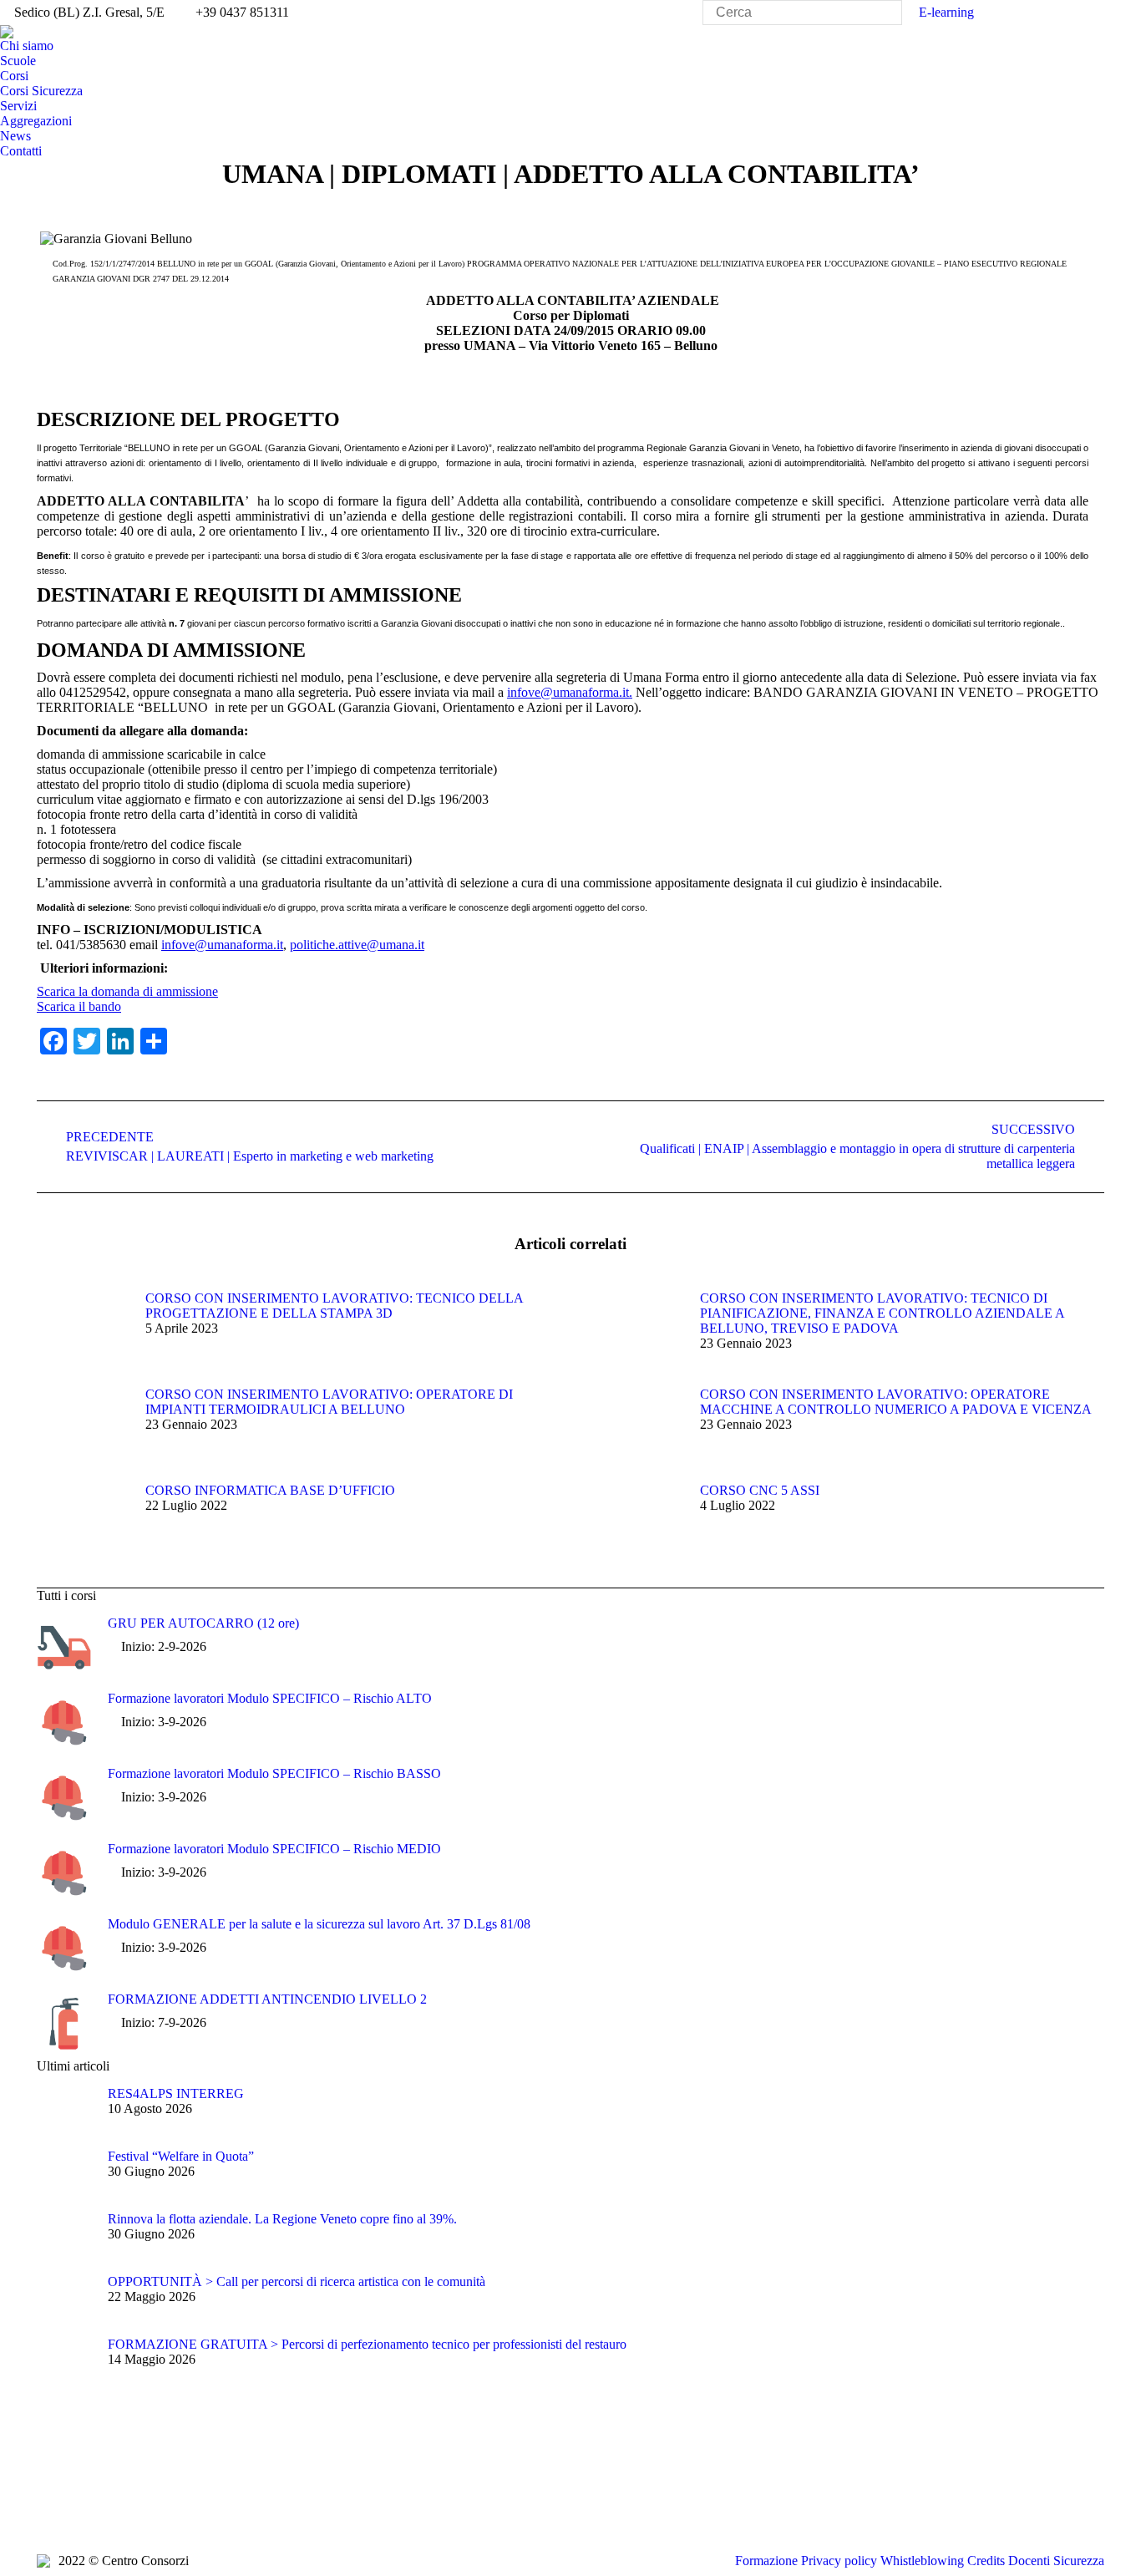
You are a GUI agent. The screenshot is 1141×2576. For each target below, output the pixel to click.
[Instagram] (175, 2500)
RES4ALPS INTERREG (176, 2093)
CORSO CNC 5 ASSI (760, 1490)
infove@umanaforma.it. (570, 692)
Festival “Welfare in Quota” (181, 2156)
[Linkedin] (150, 2500)
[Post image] (83, 1329)
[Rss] (124, 2500)
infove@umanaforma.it (222, 945)
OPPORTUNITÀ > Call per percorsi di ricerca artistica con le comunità (297, 2281)
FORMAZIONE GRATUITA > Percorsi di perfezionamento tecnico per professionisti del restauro (367, 2344)
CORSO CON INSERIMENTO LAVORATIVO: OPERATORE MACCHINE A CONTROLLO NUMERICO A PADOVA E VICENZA (896, 1402)
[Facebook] (49, 2500)
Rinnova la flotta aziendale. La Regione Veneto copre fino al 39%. (282, 2219)
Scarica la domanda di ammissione (127, 991)
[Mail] (200, 2500)
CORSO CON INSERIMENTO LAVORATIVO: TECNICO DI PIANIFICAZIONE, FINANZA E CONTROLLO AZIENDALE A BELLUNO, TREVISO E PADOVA (882, 1313)
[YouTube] (99, 2500)
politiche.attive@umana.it (357, 945)
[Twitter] (74, 2500)
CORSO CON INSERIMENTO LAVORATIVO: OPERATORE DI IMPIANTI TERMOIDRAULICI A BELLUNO (329, 1402)
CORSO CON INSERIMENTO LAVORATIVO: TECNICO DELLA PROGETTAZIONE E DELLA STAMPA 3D (334, 1306)
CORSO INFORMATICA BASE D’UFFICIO (270, 1490)
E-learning (946, 12)
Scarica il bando (79, 1006)
